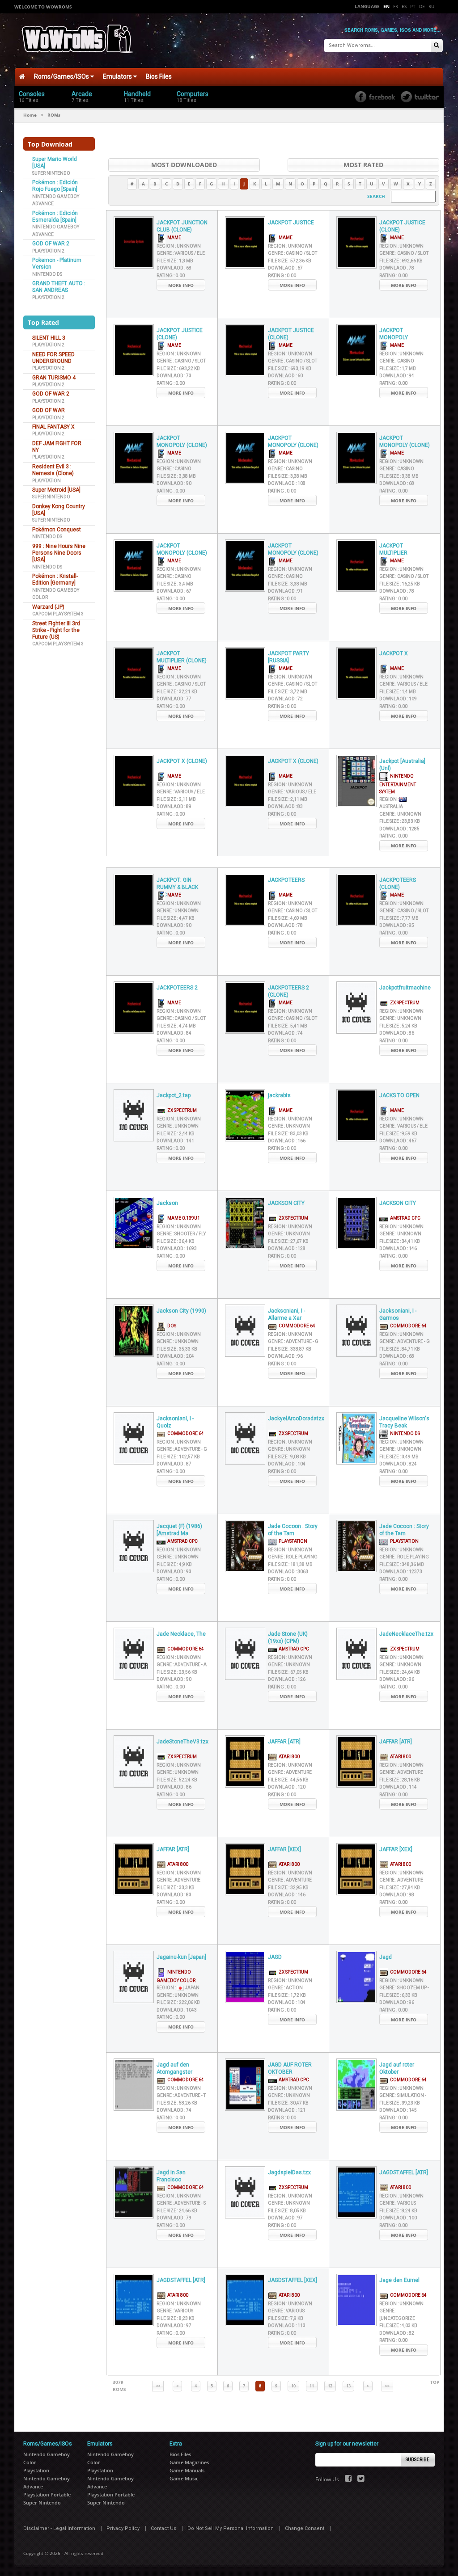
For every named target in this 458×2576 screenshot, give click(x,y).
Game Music (184, 2478)
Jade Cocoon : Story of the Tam (293, 1530)
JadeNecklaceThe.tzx (405, 1634)
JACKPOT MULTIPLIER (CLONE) (182, 657)
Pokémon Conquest (57, 530)
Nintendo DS (47, 274)
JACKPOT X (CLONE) (182, 761)
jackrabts (279, 1095)
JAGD (275, 1957)
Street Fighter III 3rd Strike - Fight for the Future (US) (56, 630)
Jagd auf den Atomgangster (174, 2069)
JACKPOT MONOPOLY (394, 334)
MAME (173, 238)
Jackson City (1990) (181, 1311)
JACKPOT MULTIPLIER (393, 549)
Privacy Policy (123, 2528)
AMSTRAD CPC (404, 1218)
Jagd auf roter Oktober (397, 2069)
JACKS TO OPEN (399, 1095)
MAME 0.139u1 (183, 1218)
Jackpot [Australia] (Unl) (402, 765)
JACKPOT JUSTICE (291, 223)
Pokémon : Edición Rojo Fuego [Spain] (55, 186)
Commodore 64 (296, 1326)
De (422, 6)
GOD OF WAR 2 (51, 244)
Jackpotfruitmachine (405, 988)
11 (312, 2386)
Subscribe (418, 2460)
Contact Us (163, 2528)
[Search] (437, 46)
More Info (181, 285)
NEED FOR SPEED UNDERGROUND (53, 358)
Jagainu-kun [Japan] (181, 1957)
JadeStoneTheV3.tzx (182, 1742)
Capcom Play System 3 (58, 614)
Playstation (47, 481)
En (386, 6)
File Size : (175, 261)
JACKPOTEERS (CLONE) (398, 884)
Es (404, 6)
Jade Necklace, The (181, 1634)
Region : (179, 246)
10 (293, 2386)
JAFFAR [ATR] (284, 1742)
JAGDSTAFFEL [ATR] (404, 2172)
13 (348, 2386)
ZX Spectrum (404, 1003)
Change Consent (305, 2528)
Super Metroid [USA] (56, 490)
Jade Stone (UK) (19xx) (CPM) (288, 1638)
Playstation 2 (48, 251)
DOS (171, 1326)
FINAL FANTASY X (53, 427)
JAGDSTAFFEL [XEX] (293, 2280)
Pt (413, 6)
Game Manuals (187, 2470)
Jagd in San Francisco (171, 2176)
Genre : (181, 253)
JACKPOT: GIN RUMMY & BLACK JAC (177, 884)
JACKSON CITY (286, 1203)
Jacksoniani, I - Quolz (175, 1422)
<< (158, 2386)
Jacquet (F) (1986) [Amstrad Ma (179, 1530)
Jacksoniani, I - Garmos (398, 1315)
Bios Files (159, 76)
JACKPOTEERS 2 (177, 988)
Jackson (167, 1203)
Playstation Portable (47, 2494)
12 (330, 2386)
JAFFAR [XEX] (284, 1849)
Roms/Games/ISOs (62, 76)
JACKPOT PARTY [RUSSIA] (288, 657)
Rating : (171, 276)
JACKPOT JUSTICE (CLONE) (402, 226)
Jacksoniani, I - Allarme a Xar (286, 1315)
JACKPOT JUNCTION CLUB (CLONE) (182, 226)
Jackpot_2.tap (174, 1095)
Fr (396, 6)
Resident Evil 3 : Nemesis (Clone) (53, 470)
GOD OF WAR (49, 410)
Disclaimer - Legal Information (59, 2528)
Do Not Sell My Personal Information (231, 2528)
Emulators (118, 76)
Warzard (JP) (48, 607)
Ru (431, 6)
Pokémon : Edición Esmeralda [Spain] (55, 217)
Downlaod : (174, 268)
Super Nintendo (51, 173)
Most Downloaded (184, 165)
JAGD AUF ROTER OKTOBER (290, 2069)
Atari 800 (288, 1757)
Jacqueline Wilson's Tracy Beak (404, 1422)
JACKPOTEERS (286, 880)
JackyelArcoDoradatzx (293, 1418)
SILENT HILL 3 (49, 338)
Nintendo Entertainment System (398, 784)
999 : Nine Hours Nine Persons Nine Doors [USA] (59, 553)
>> (387, 2386)
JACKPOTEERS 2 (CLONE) (288, 991)
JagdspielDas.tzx (289, 2172)
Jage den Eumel (399, 2280)
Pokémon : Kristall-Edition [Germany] (55, 579)
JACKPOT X (394, 653)
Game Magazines (189, 2462)
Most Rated (363, 165)
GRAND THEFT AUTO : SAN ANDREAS (59, 287)
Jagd (386, 1957)
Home (30, 115)
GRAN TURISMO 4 (54, 378)
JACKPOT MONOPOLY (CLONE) (182, 442)
